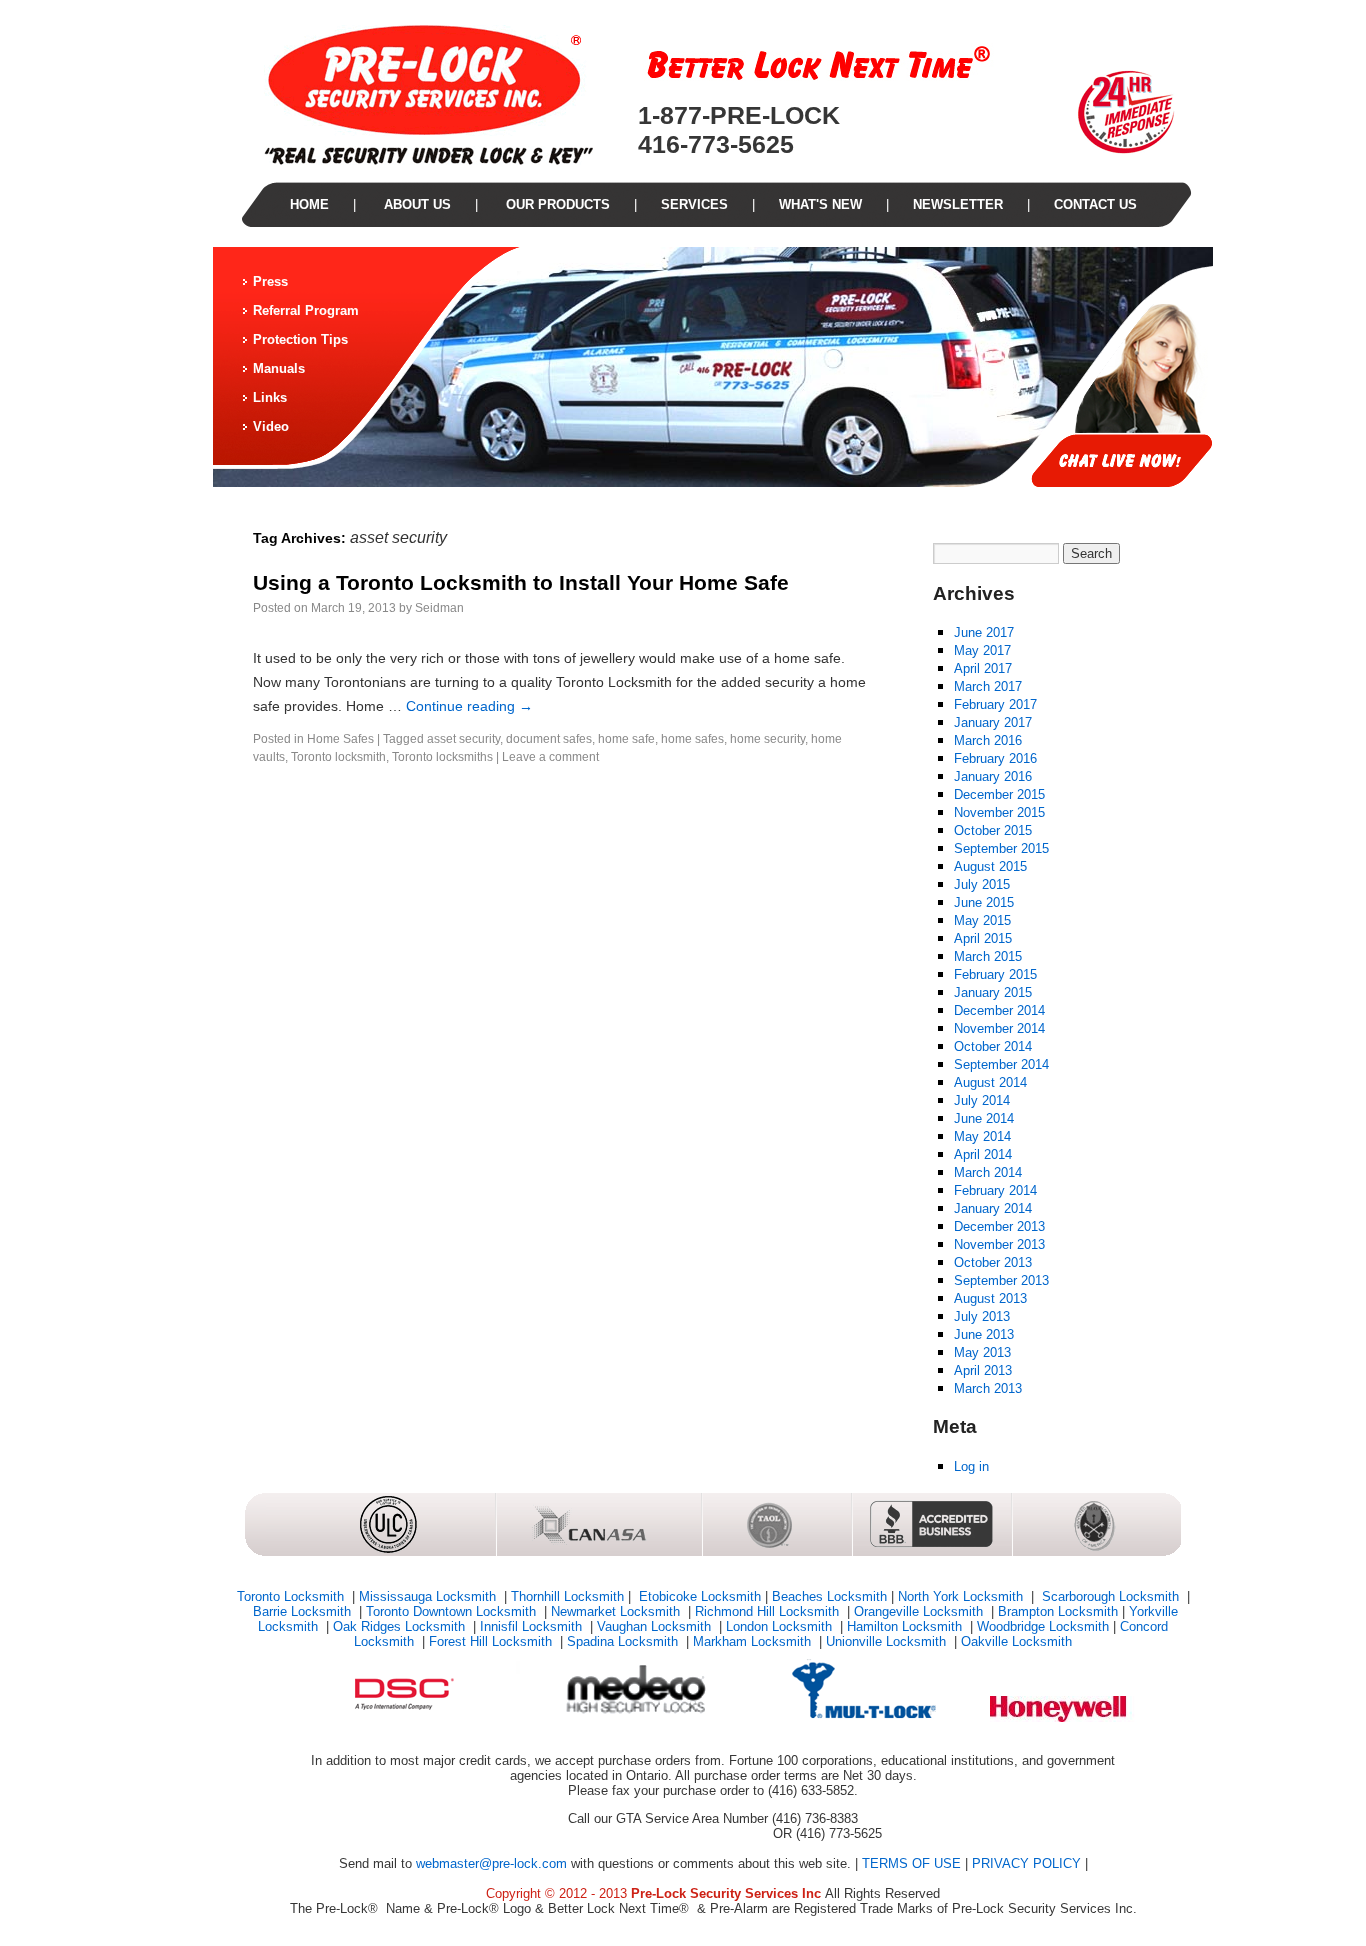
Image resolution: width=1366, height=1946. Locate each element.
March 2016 (988, 740)
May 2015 (982, 920)
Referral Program (306, 310)
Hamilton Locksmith (906, 1626)
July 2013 (982, 1316)
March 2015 (988, 956)
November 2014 (999, 1028)
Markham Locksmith (754, 1641)
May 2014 (982, 1136)
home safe (626, 739)
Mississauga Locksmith (429, 1596)
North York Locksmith (962, 1596)
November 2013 (999, 1244)
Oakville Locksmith (1016, 1641)
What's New (820, 204)
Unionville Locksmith (888, 1641)
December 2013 (999, 1226)
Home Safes (340, 739)
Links (270, 397)
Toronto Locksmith (292, 1596)
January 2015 (993, 992)
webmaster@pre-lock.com (491, 1863)
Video (271, 426)
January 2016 (993, 776)
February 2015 (995, 974)
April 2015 (983, 938)
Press (270, 281)
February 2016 (995, 758)
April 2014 (983, 1154)
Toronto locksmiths (442, 757)
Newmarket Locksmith (617, 1611)
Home (309, 204)
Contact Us (1095, 204)
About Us (415, 204)
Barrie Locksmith (304, 1611)
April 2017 (983, 668)
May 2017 (982, 650)
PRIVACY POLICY (1026, 1863)
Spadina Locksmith (624, 1641)
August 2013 (990, 1298)
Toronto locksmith (338, 757)
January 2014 (993, 1208)
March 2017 (988, 686)
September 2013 (1001, 1280)
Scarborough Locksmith (1110, 1596)
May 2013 (982, 1352)
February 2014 (995, 1190)
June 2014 (984, 1118)
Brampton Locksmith (1058, 1611)
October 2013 (993, 1262)
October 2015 (993, 830)
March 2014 (988, 1172)
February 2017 (995, 704)
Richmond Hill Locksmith (769, 1611)
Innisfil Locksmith (533, 1626)
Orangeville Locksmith (920, 1611)
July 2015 (982, 884)
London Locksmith (781, 1626)
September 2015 (1001, 848)
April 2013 (983, 1370)
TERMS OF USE (911, 1863)
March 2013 (988, 1388)
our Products (556, 204)
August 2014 (990, 1082)
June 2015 (984, 902)
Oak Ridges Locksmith (401, 1626)
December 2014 (999, 1010)
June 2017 (984, 632)
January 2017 (993, 722)
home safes (692, 739)
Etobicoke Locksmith (698, 1596)
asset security (463, 739)
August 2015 (990, 866)
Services (694, 204)
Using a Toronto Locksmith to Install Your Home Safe (521, 582)
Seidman (439, 608)
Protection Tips (300, 339)
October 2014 (993, 1046)
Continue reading (469, 706)
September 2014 (1001, 1064)
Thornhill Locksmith (567, 1596)
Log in (971, 1466)
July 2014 (982, 1100)
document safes (549, 739)
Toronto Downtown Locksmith (453, 1611)
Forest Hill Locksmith (492, 1641)
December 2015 (999, 794)
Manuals (279, 368)
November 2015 (999, 812)
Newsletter (958, 204)
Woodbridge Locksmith (1043, 1626)
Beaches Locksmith (829, 1596)
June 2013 (984, 1334)
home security (767, 739)
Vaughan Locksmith (656, 1626)
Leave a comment (550, 757)
